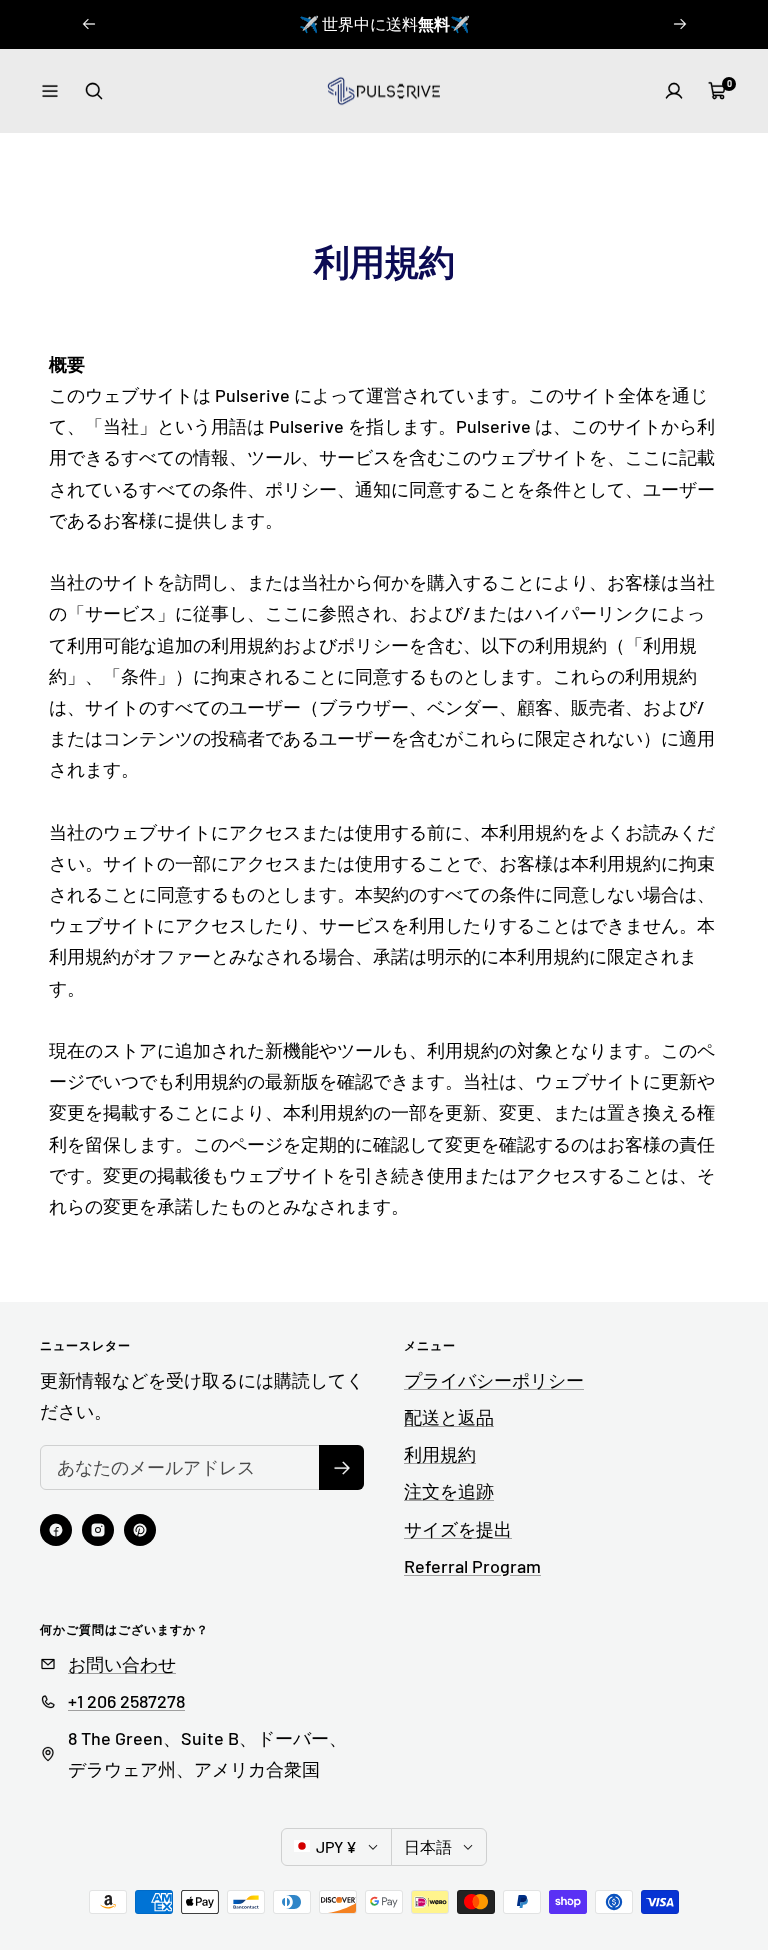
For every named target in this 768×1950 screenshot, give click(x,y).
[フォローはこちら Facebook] (56, 1530)
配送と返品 (449, 1417)
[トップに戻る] (684, 1814)
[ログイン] (674, 91)
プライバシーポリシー (494, 1380)
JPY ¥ (336, 1846)
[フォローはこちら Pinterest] (140, 1530)
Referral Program (472, 1566)
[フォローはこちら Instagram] (98, 1530)
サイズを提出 (458, 1529)
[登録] (341, 1467)
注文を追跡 (449, 1491)
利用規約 (440, 1454)
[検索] (94, 91)
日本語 (428, 1846)
